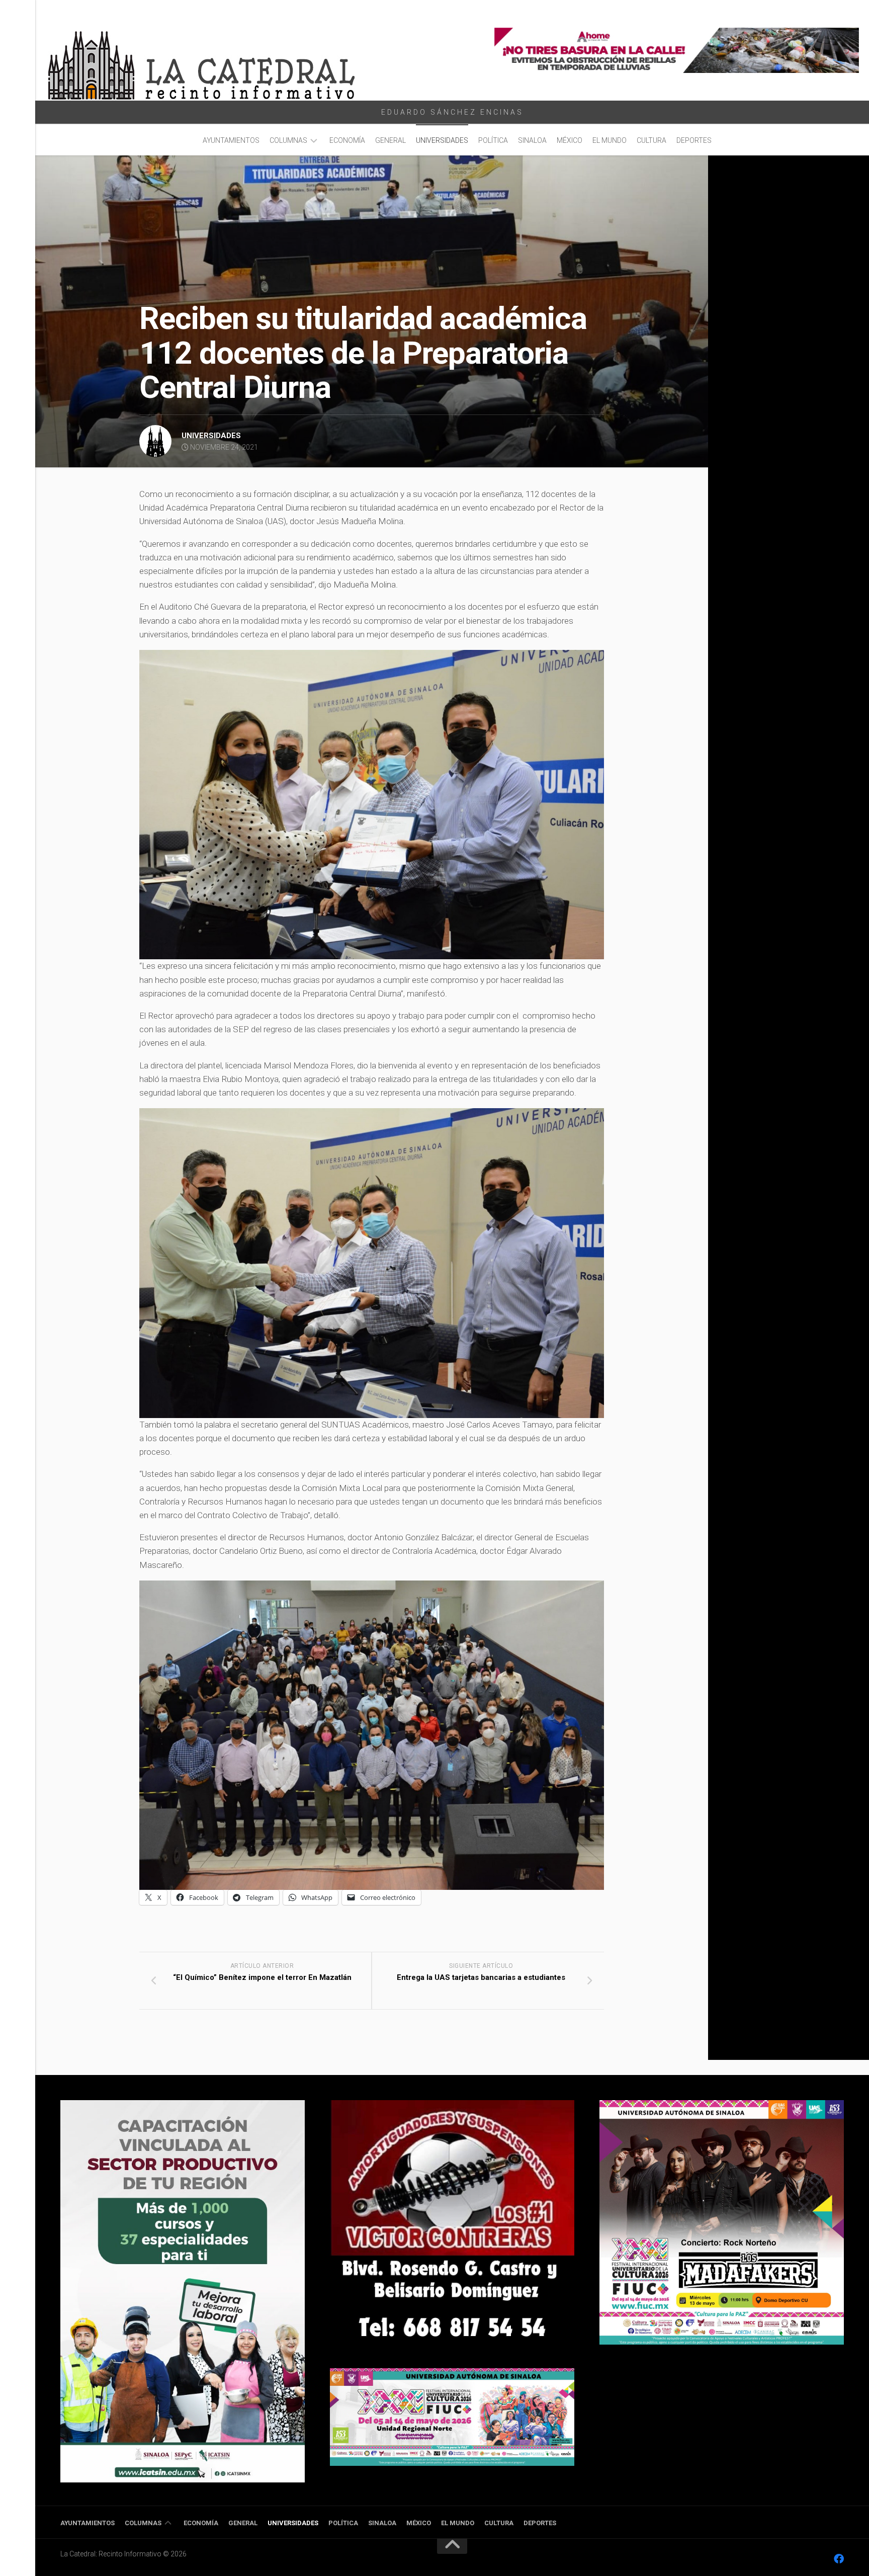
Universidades (442, 140)
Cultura (651, 140)
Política (493, 140)
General (390, 140)
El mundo (610, 140)
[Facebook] (839, 2559)
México (570, 140)
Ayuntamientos (231, 140)
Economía (347, 140)
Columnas (288, 140)
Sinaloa (532, 140)
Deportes (694, 140)
